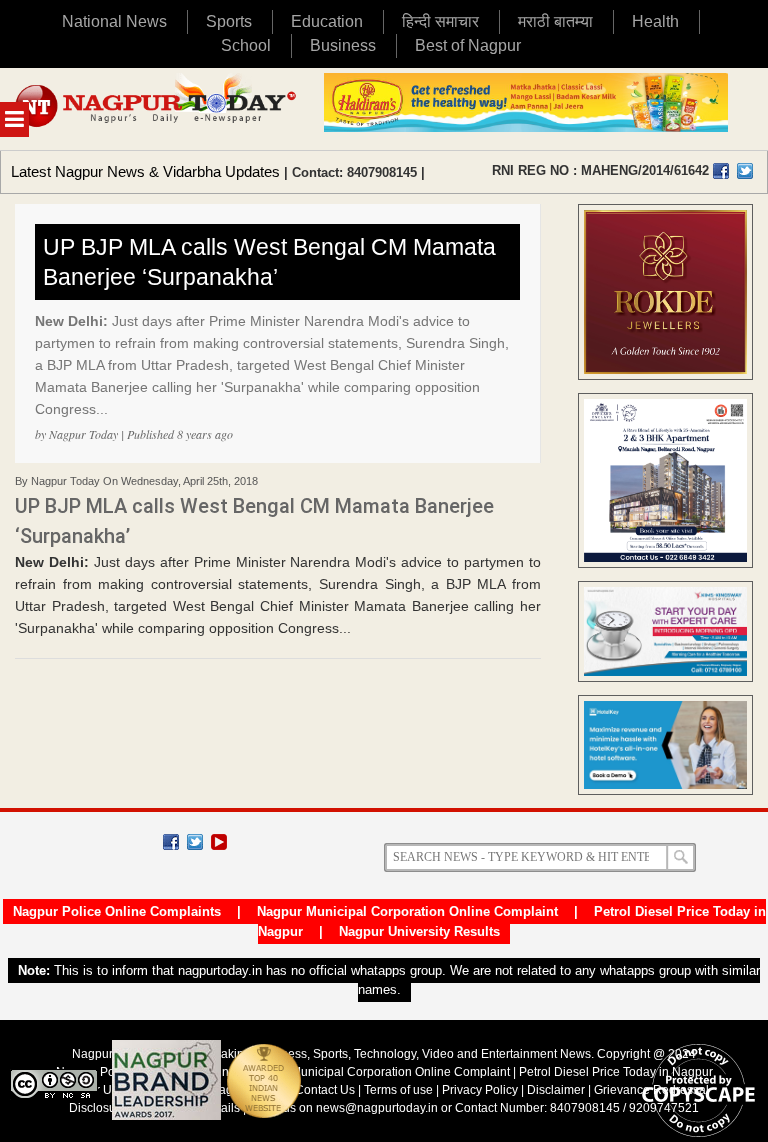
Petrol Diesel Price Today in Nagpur (616, 1072)
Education (327, 21)
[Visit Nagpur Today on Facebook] (721, 171)
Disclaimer (557, 1090)
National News (114, 21)
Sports (229, 21)
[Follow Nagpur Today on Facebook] (171, 842)
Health (655, 21)
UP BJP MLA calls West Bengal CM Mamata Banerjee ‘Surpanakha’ (269, 262)
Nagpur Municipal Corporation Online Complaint (407, 911)
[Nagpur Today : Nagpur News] (157, 109)
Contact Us (325, 1090)
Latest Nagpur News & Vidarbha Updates (145, 171)
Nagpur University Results (419, 931)
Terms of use (398, 1090)
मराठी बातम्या (555, 21)
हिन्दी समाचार (440, 21)
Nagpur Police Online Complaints (117, 911)
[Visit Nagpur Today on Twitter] (745, 171)
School (246, 45)
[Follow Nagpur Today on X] (195, 842)
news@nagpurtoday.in (377, 1108)
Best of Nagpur (468, 45)
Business (343, 45)
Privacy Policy (480, 1090)
